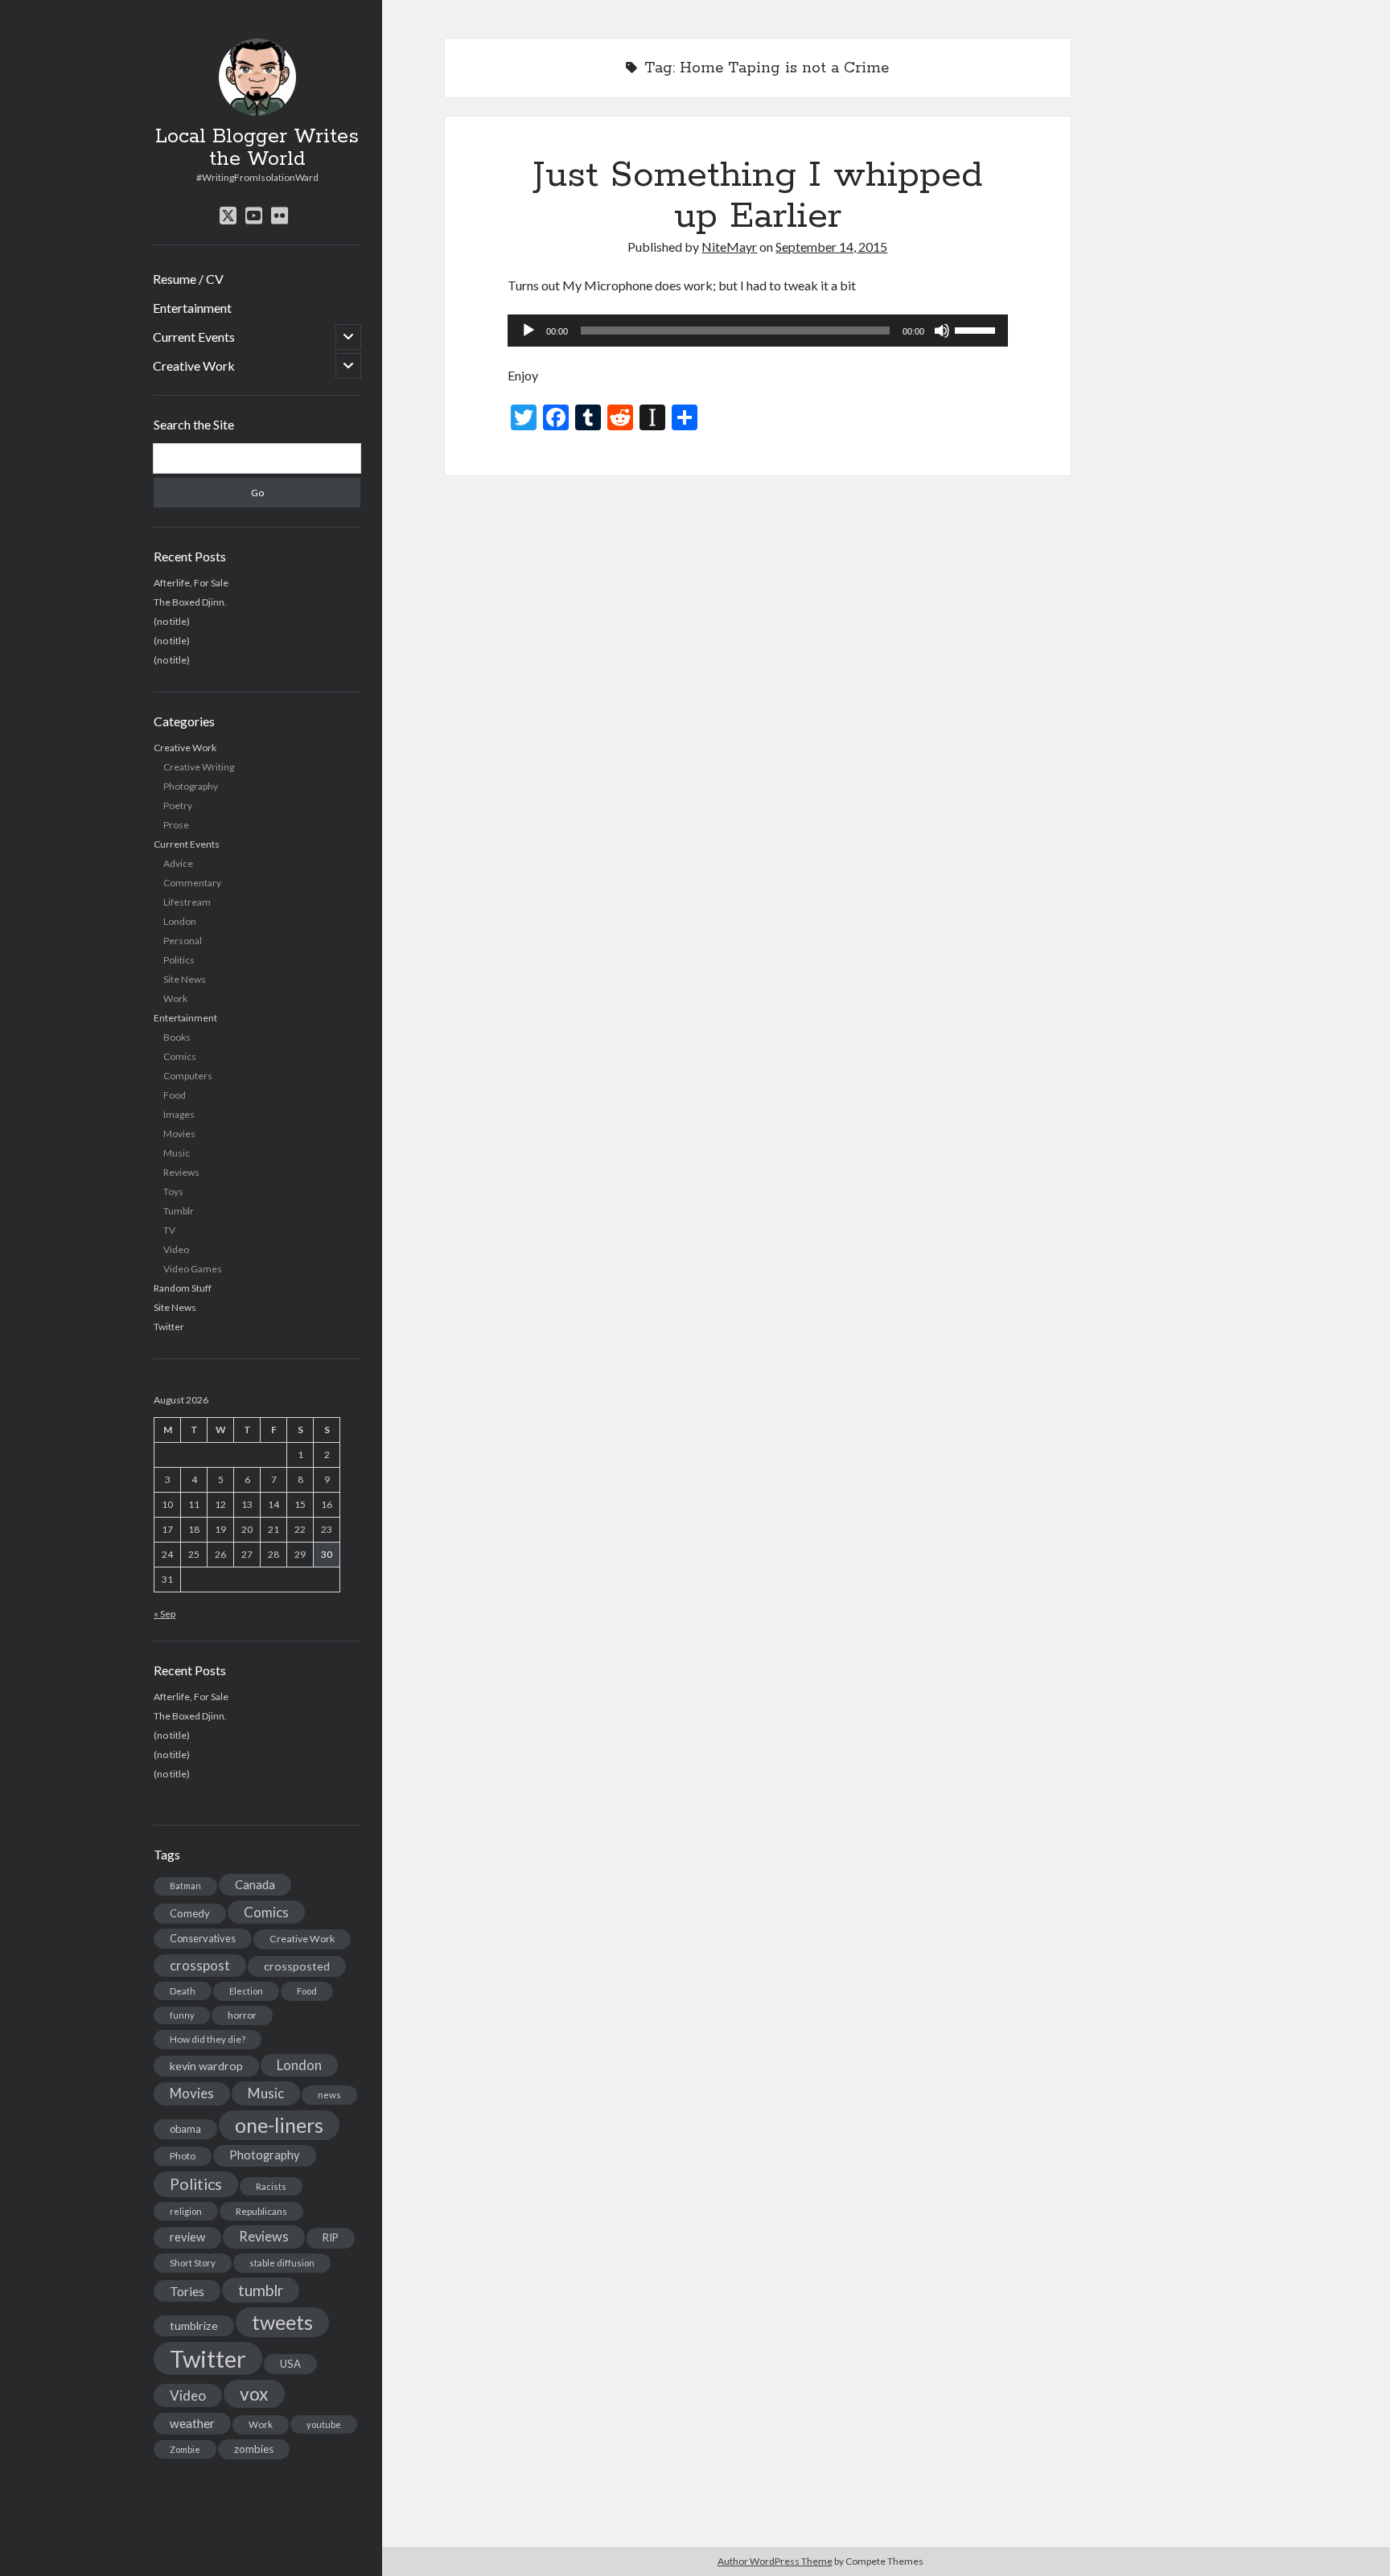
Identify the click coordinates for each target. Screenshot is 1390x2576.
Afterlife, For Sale (191, 583)
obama (185, 2129)
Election (246, 1991)
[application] (758, 331)
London (180, 921)
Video (176, 1249)
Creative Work (194, 366)
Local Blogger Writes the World (257, 148)
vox (254, 2393)
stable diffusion (282, 2263)
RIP (331, 2237)
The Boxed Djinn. (190, 602)
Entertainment (192, 308)
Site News (185, 979)
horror (242, 2015)
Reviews (181, 1172)
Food (175, 1095)
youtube (324, 2424)
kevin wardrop (206, 2066)
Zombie (185, 2449)
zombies (254, 2449)
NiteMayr (729, 247)
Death (183, 1991)
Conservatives (203, 1938)
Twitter (169, 1327)
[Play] (528, 331)
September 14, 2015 (831, 247)
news (329, 2095)
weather (192, 2423)
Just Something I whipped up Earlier (758, 196)
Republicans (261, 2211)
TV (169, 1230)
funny (182, 2015)
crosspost (200, 1966)
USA (290, 2364)
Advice (178, 863)
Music (177, 1153)
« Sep (164, 1614)
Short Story (193, 2263)
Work (175, 998)
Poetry (178, 805)
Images (179, 1114)
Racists (271, 2186)
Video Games (193, 1269)
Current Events (194, 337)
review (187, 2237)
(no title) (172, 621)
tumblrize (194, 2325)
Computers (188, 1076)
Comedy (190, 1913)
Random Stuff (183, 1288)
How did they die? (208, 2039)
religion (186, 2211)
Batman (185, 1886)
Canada (255, 1884)
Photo (183, 2156)
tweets (282, 2322)
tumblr (261, 2290)
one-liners (279, 2125)
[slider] (977, 329)
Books (177, 1037)
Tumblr (179, 1211)
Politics (179, 960)
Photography (191, 786)
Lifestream (187, 902)
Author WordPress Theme (775, 2561)
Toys (173, 1191)
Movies (179, 1134)
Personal (183, 941)
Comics (180, 1056)
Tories (187, 2291)
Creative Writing (199, 767)
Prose (176, 825)
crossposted (297, 1966)
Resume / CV (188, 279)
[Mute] (942, 331)
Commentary (192, 883)
